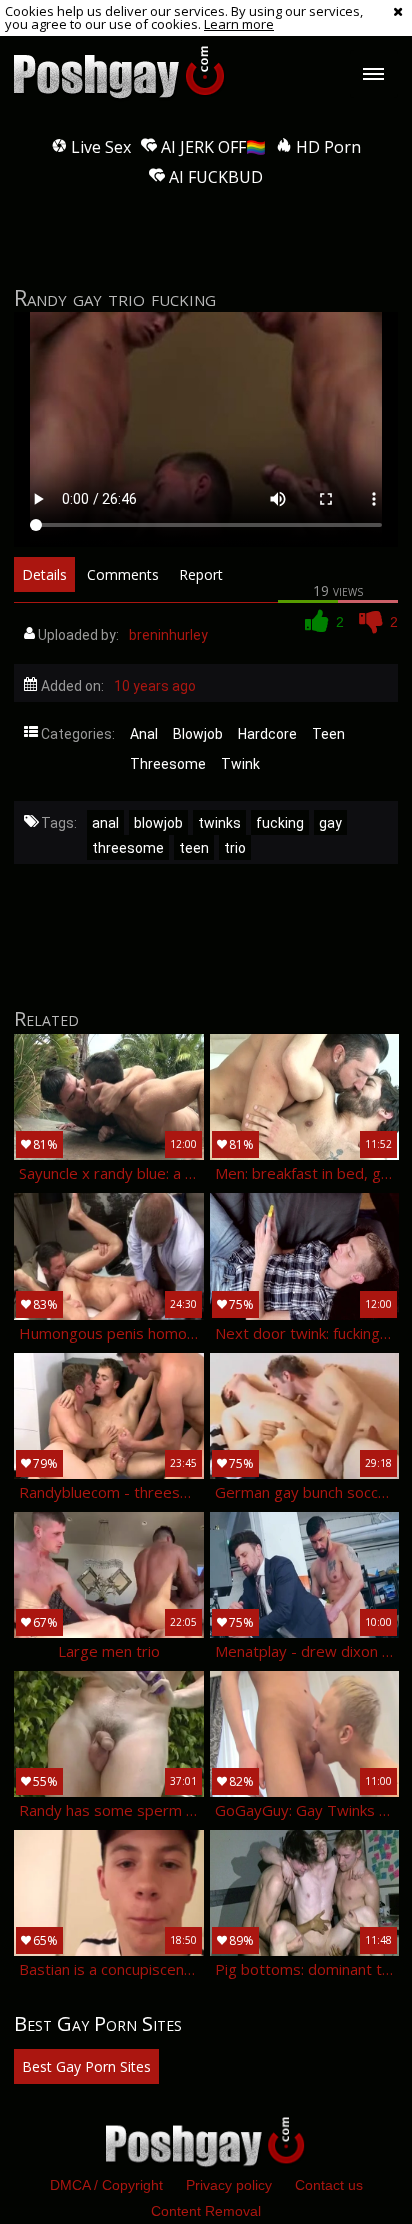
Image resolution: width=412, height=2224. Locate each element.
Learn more (239, 24)
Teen (328, 734)
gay (330, 823)
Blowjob (198, 734)
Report (201, 574)
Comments (123, 574)
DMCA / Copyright (106, 2185)
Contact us (329, 2185)
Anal (144, 734)
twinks (219, 823)
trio (235, 848)
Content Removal (206, 2211)
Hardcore (267, 734)
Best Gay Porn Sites (86, 2066)
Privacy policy (229, 2185)
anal (105, 823)
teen (194, 848)
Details (44, 574)
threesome (128, 848)
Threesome (168, 764)
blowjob (158, 823)
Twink (240, 764)
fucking (280, 823)
